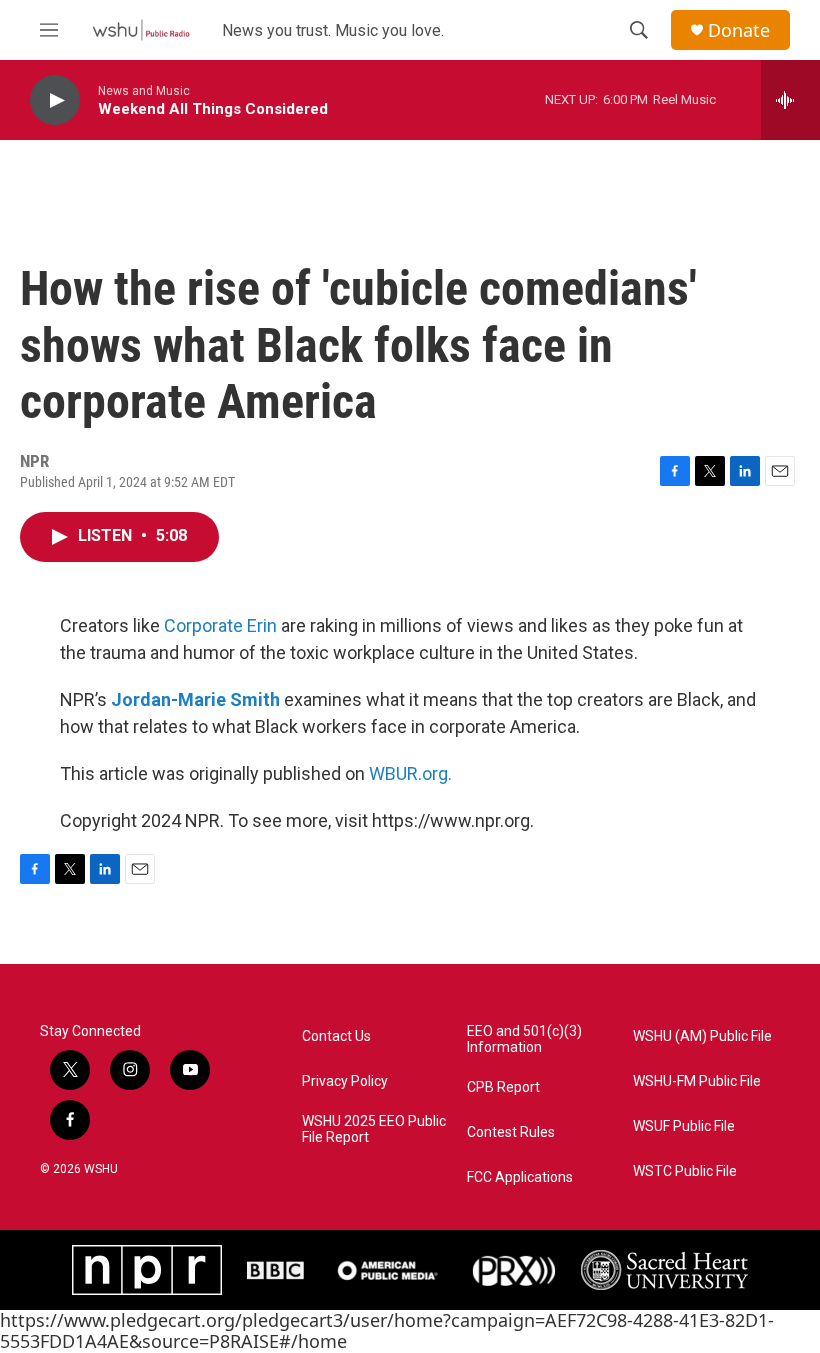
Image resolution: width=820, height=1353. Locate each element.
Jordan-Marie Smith (195, 699)
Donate (739, 30)
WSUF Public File (684, 1126)
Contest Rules (511, 1132)
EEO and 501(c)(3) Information (524, 1039)
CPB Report (503, 1087)
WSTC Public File (685, 1171)
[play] (55, 100)
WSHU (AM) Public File (702, 1036)
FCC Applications (520, 1177)
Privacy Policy (345, 1081)
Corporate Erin (220, 625)
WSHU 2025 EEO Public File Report (374, 1129)
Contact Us (336, 1036)
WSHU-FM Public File (697, 1081)
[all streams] (790, 100)
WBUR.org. (410, 773)
